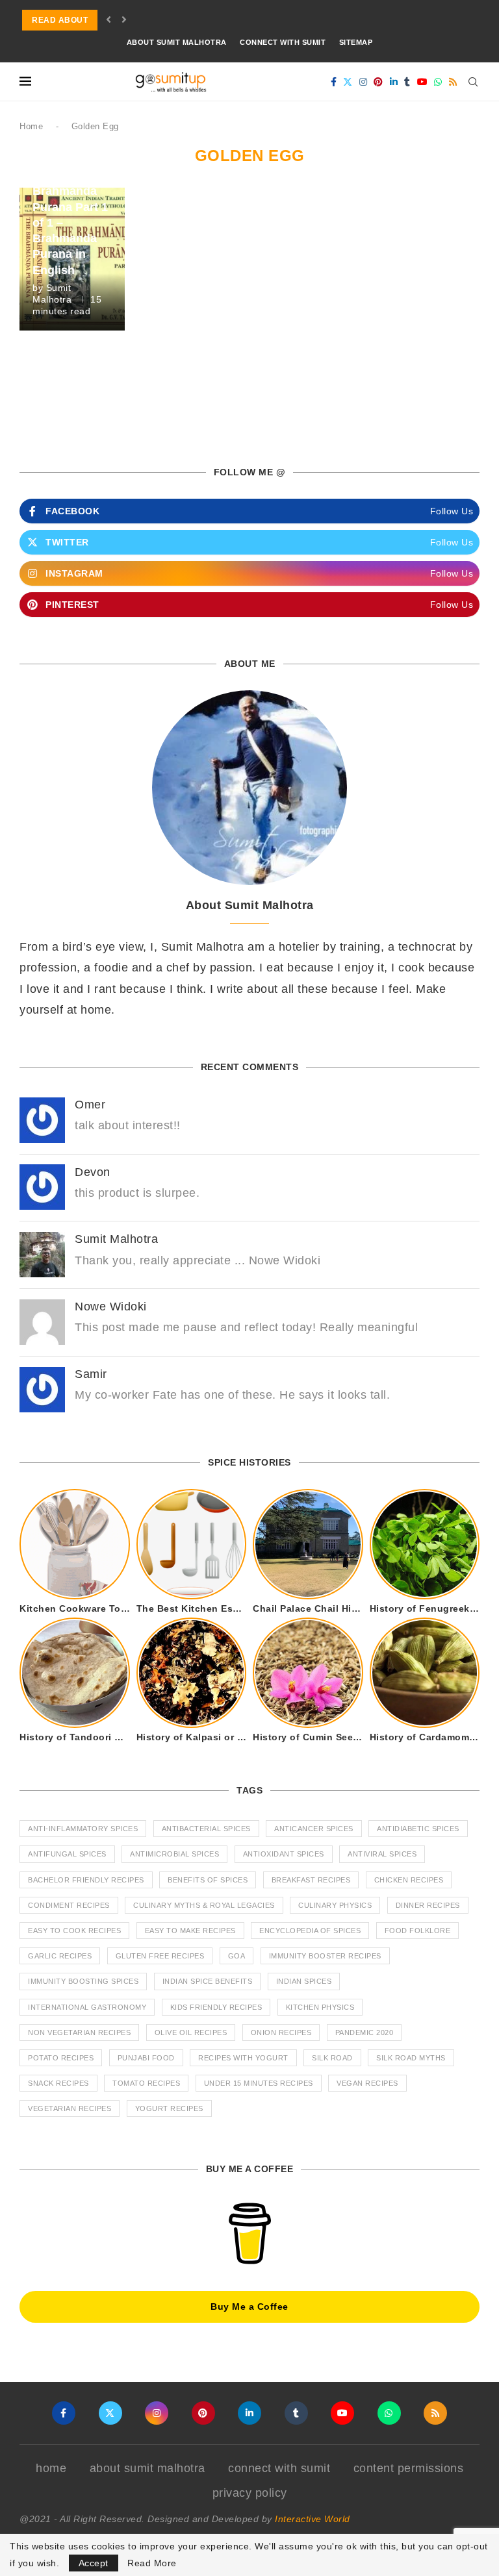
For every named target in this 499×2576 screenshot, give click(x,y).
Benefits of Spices (208, 1880)
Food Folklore (418, 1931)
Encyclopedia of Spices (310, 1931)
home (51, 2468)
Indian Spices (304, 1981)
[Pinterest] (378, 82)
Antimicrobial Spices (174, 1854)
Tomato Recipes (146, 2083)
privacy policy (250, 2493)
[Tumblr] (407, 82)
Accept (94, 2563)
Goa (237, 1956)
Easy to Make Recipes (190, 1931)
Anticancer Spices (314, 1829)
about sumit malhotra (177, 42)
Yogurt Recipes (169, 2108)
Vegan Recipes (367, 2083)
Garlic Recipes (60, 1956)
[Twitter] (348, 82)
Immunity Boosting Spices (83, 1981)
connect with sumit (283, 42)
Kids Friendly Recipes (216, 2007)
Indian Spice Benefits (208, 1981)
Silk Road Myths (411, 2058)
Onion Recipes (281, 2032)
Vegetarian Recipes (70, 2108)
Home (31, 126)
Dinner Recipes (428, 1905)
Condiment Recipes (69, 1905)
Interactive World (313, 2519)
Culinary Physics (335, 1905)
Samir (91, 1374)
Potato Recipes (61, 2058)
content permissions (409, 2468)
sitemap (356, 42)
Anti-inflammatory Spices (83, 1829)
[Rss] (453, 82)
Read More (152, 2563)
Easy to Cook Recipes (74, 1931)
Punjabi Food (146, 2058)
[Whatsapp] (438, 82)
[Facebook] (334, 82)
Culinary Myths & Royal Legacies (204, 1905)
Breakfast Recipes (311, 1880)
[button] (109, 20)
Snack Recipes (58, 2083)
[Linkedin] (394, 82)
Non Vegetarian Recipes (79, 2032)
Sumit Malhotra (116, 1239)
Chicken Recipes (409, 1880)
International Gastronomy (87, 2007)
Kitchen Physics (320, 2007)
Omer (90, 1105)
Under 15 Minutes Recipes (259, 2083)
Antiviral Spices (382, 1854)
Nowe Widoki (111, 1307)
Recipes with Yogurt (243, 2058)
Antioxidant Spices (284, 1854)
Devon (93, 1172)
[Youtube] (423, 82)
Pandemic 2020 (365, 2032)
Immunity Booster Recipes (325, 1956)
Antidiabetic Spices (418, 1829)
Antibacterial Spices (206, 1829)
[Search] (473, 82)
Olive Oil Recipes (191, 2032)
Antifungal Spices (67, 1854)
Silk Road (332, 2058)
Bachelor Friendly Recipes (86, 1880)
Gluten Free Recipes (160, 1956)
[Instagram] (364, 82)
